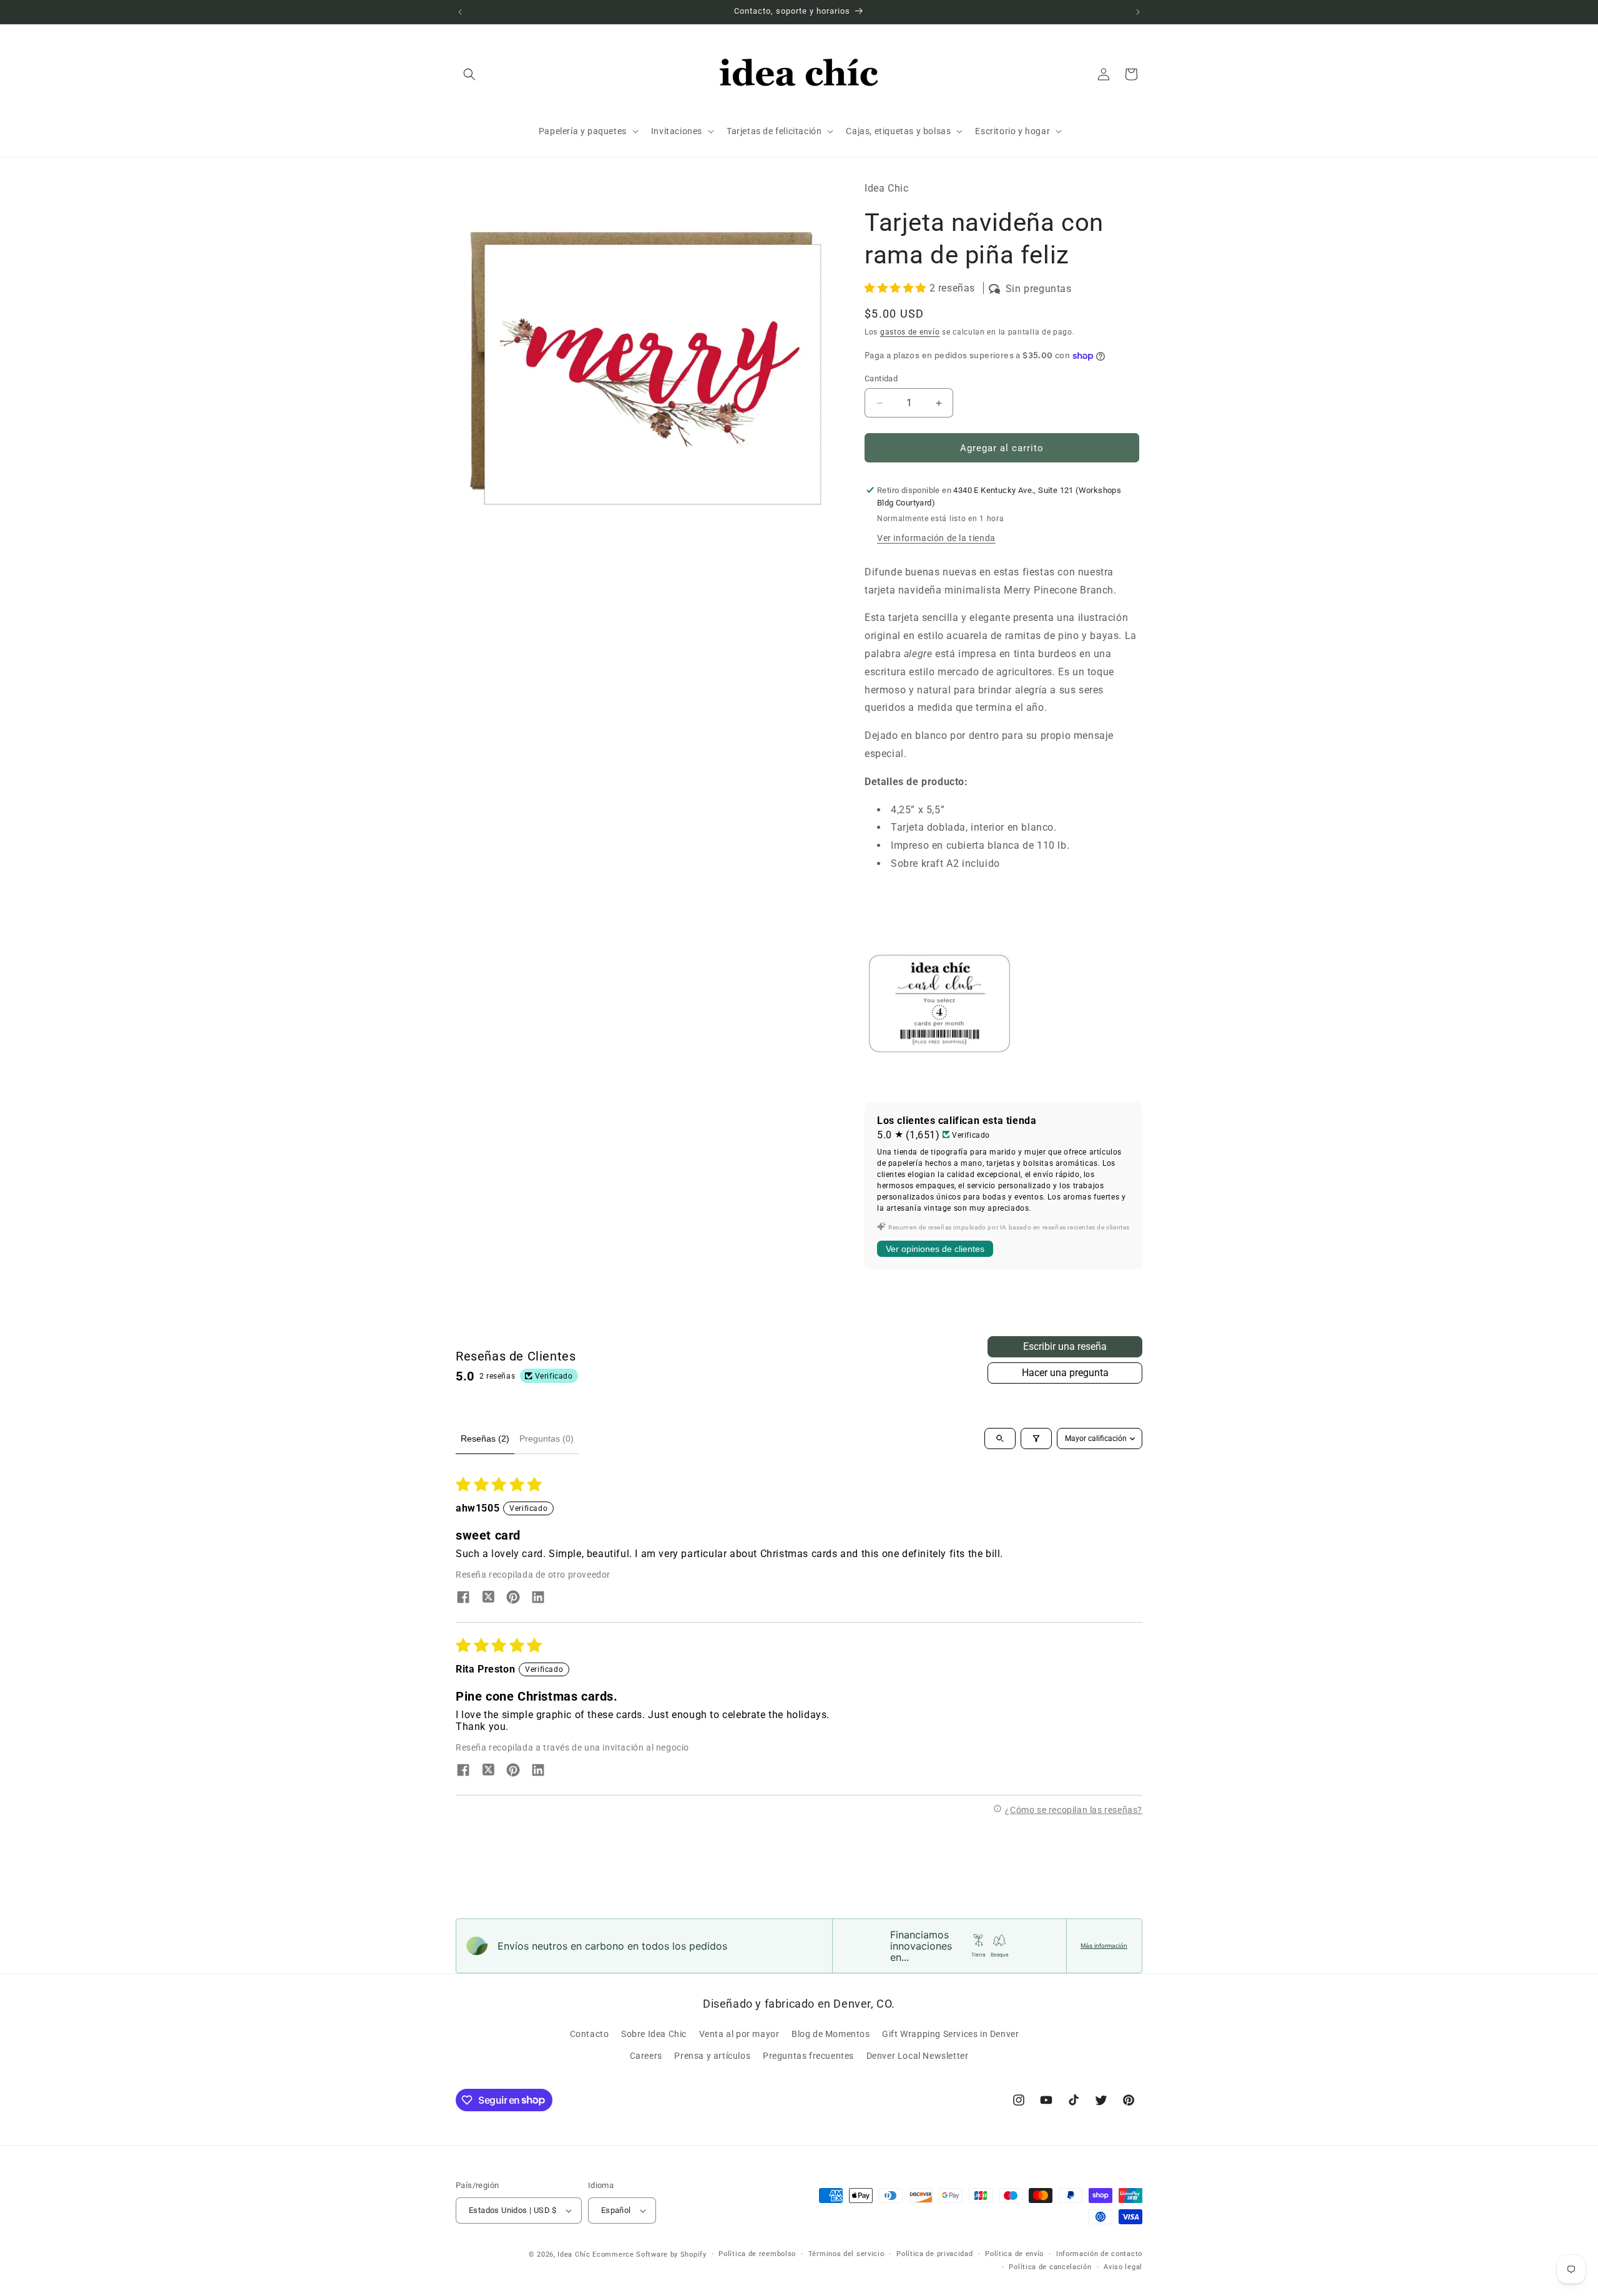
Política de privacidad (934, 2254)
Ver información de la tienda (936, 538)
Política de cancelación (1050, 2267)
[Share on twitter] (488, 1598)
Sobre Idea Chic (654, 2034)
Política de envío (1014, 2254)
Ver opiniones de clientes (935, 1249)
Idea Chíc (574, 2254)
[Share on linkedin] (538, 1598)
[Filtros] (1036, 1439)
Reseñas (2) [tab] (485, 1439)
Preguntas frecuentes (808, 2056)
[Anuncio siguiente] (1138, 12)
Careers (646, 2056)
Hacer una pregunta (1065, 1373)
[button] (469, 74)
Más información (1104, 1946)
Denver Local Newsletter (918, 2056)
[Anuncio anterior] (460, 12)
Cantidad (881, 379)
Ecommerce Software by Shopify (649, 2254)
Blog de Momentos (831, 2034)
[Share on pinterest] (513, 1598)
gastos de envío (910, 332)
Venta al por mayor (739, 2034)
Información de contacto (1099, 2254)
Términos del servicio (846, 2254)
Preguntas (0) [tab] (547, 1439)
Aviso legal (1123, 2267)
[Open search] (1000, 1439)
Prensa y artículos (712, 2056)
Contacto (590, 2034)
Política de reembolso (757, 2254)
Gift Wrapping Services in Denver (950, 2034)
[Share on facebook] (463, 1598)
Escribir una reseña (1065, 1346)
